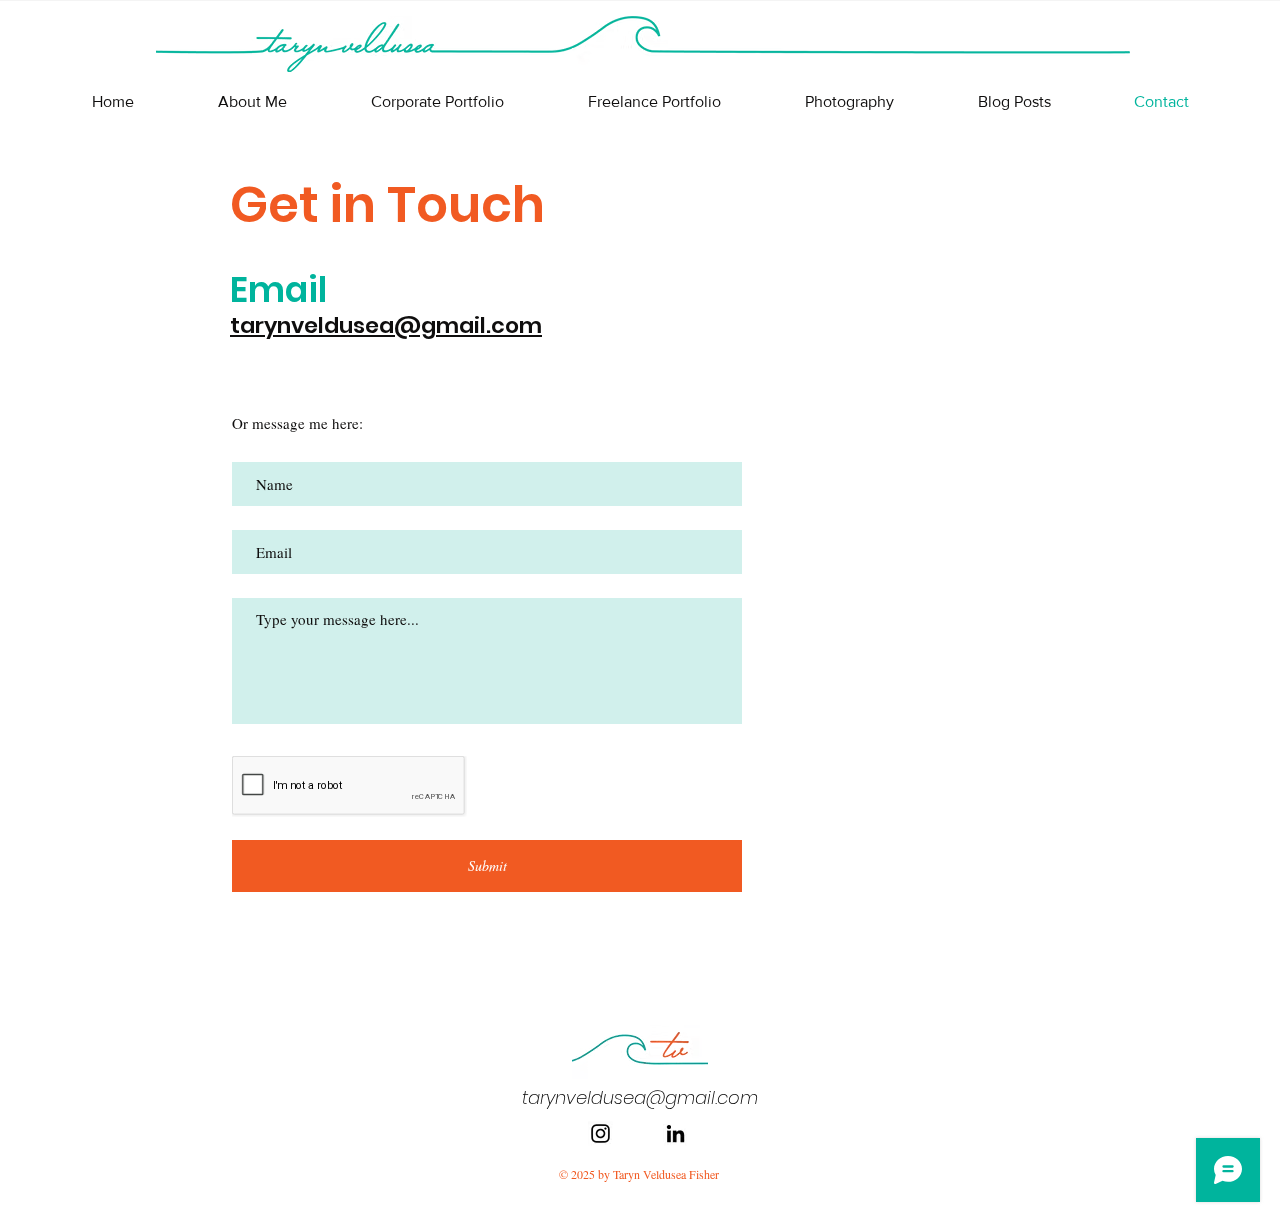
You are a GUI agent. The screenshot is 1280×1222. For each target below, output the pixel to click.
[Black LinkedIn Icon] (675, 1133)
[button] (437, 102)
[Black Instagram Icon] (600, 1133)
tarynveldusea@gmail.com (386, 325)
